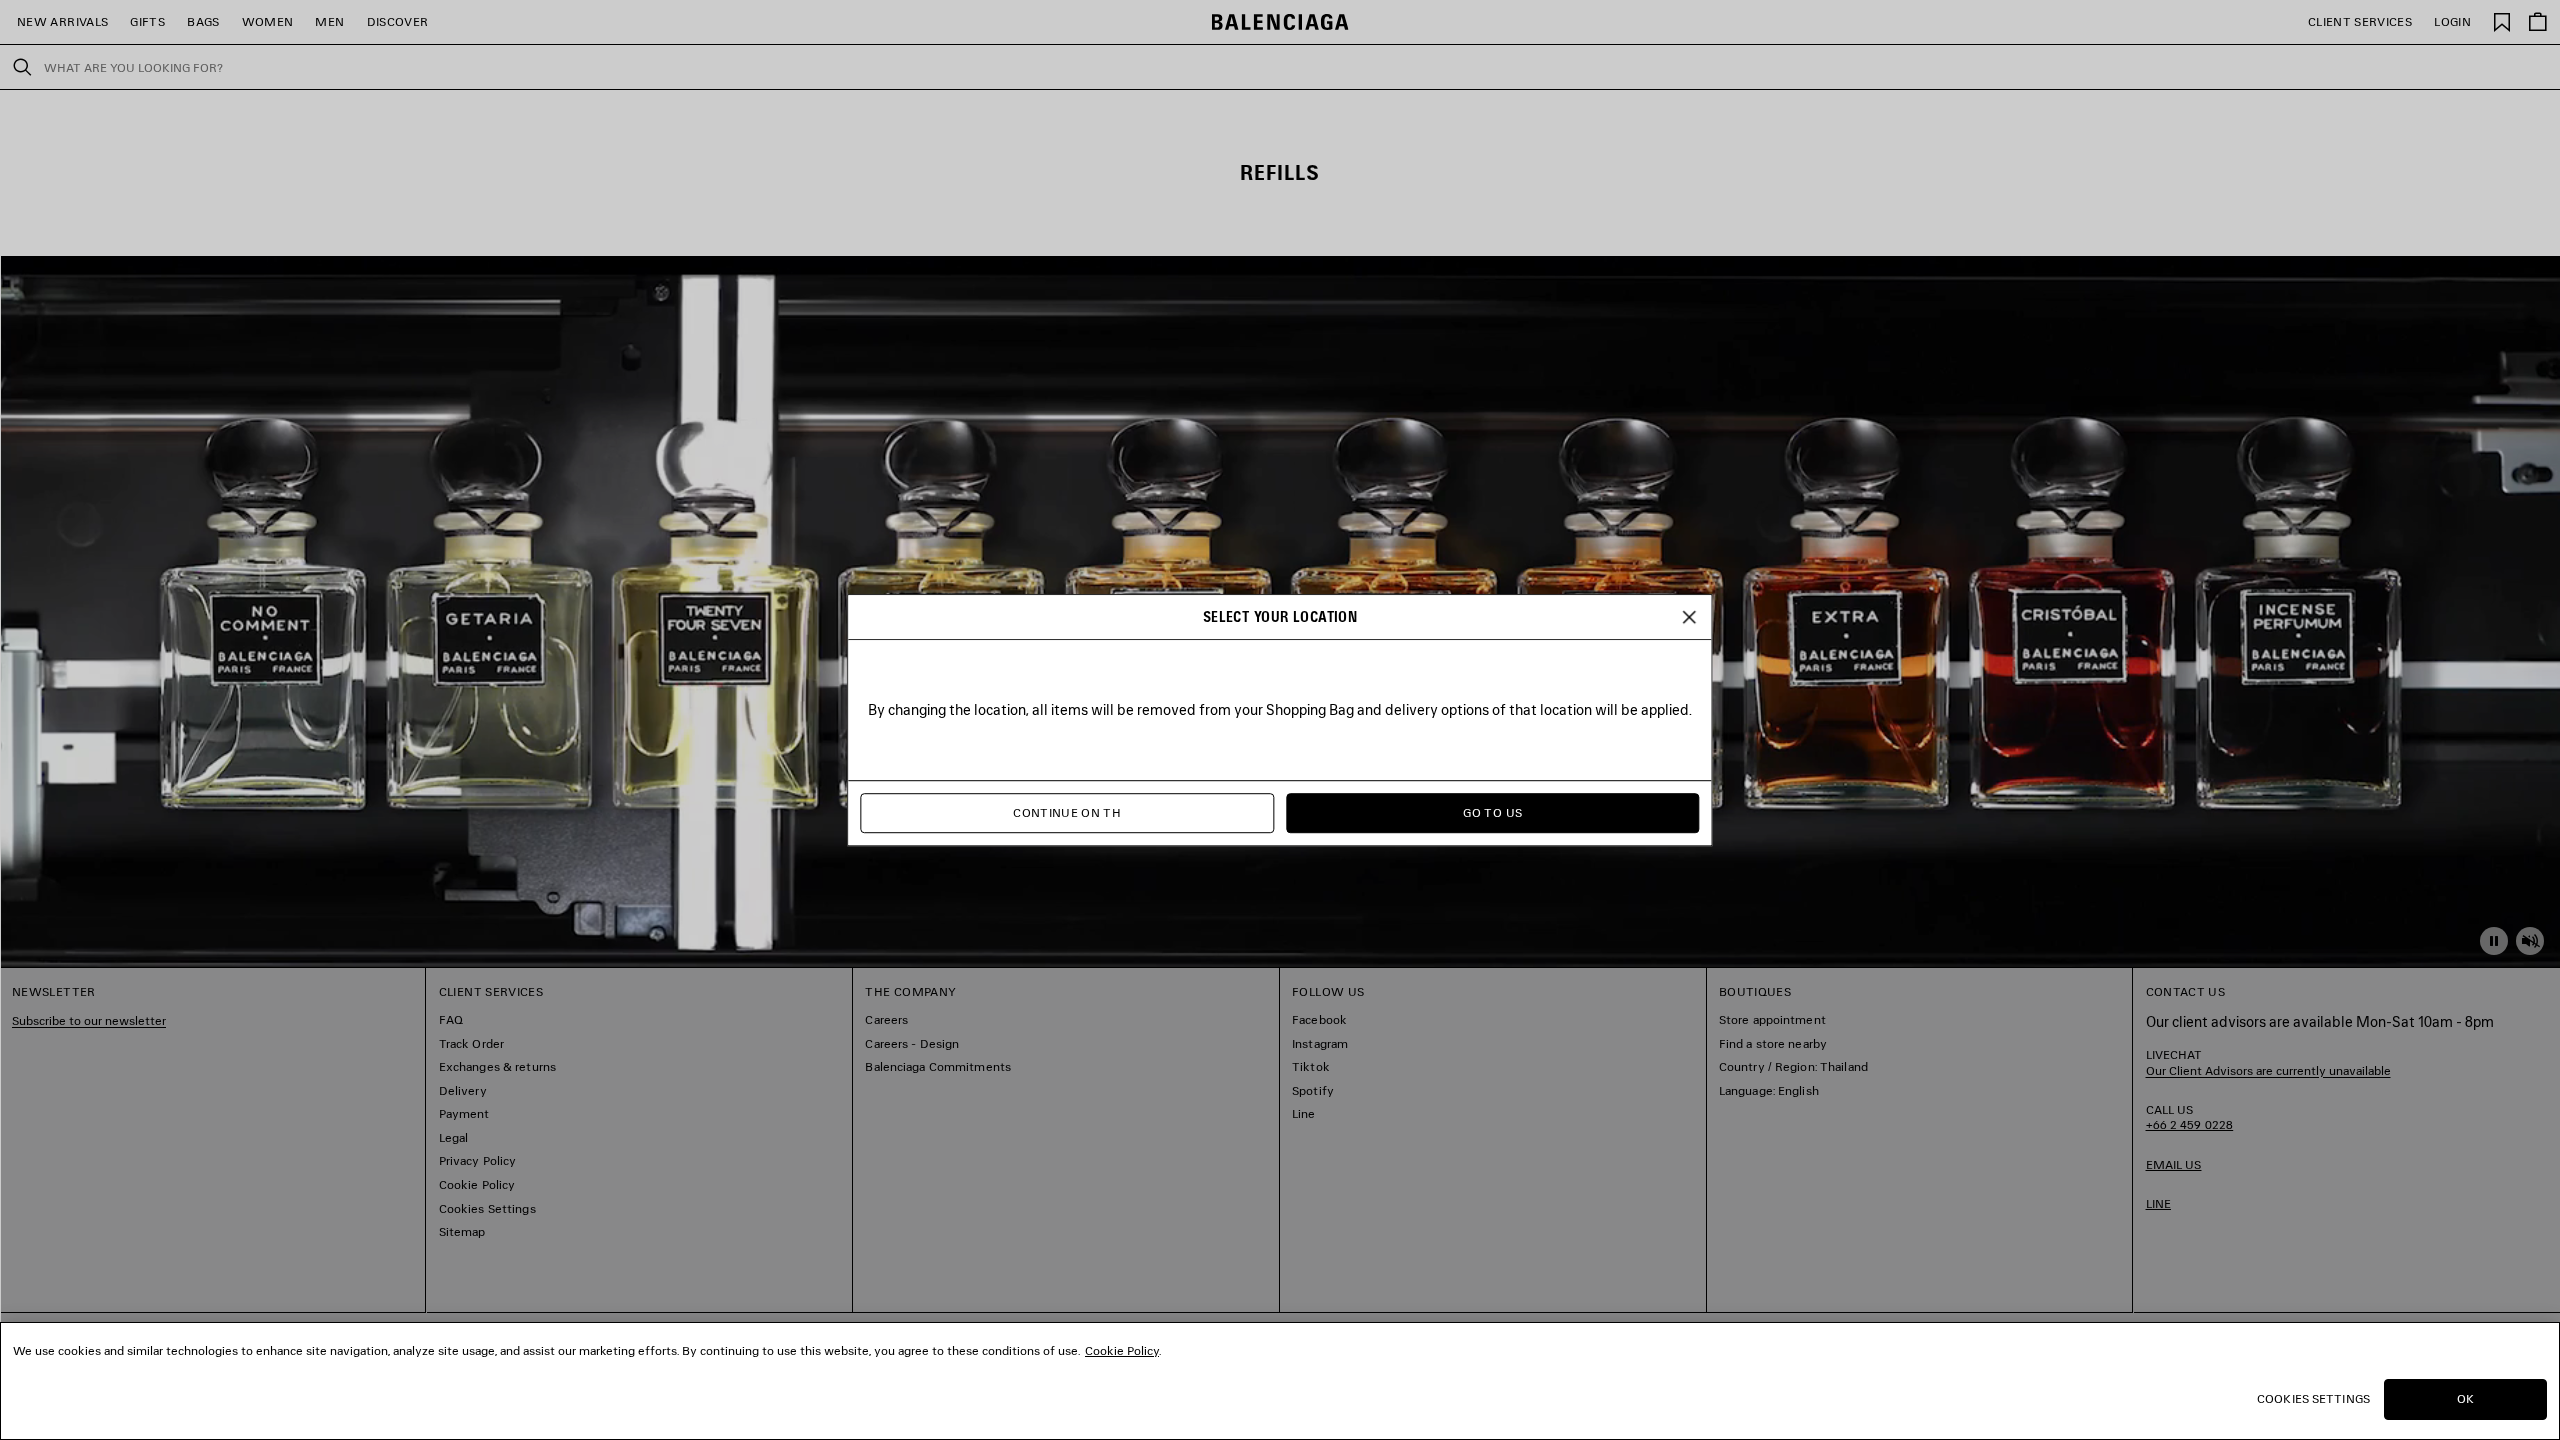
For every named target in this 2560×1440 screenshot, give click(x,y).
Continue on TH (1067, 812)
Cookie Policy (1122, 1350)
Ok (2465, 1398)
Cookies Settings (2313, 1398)
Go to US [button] (1492, 812)
